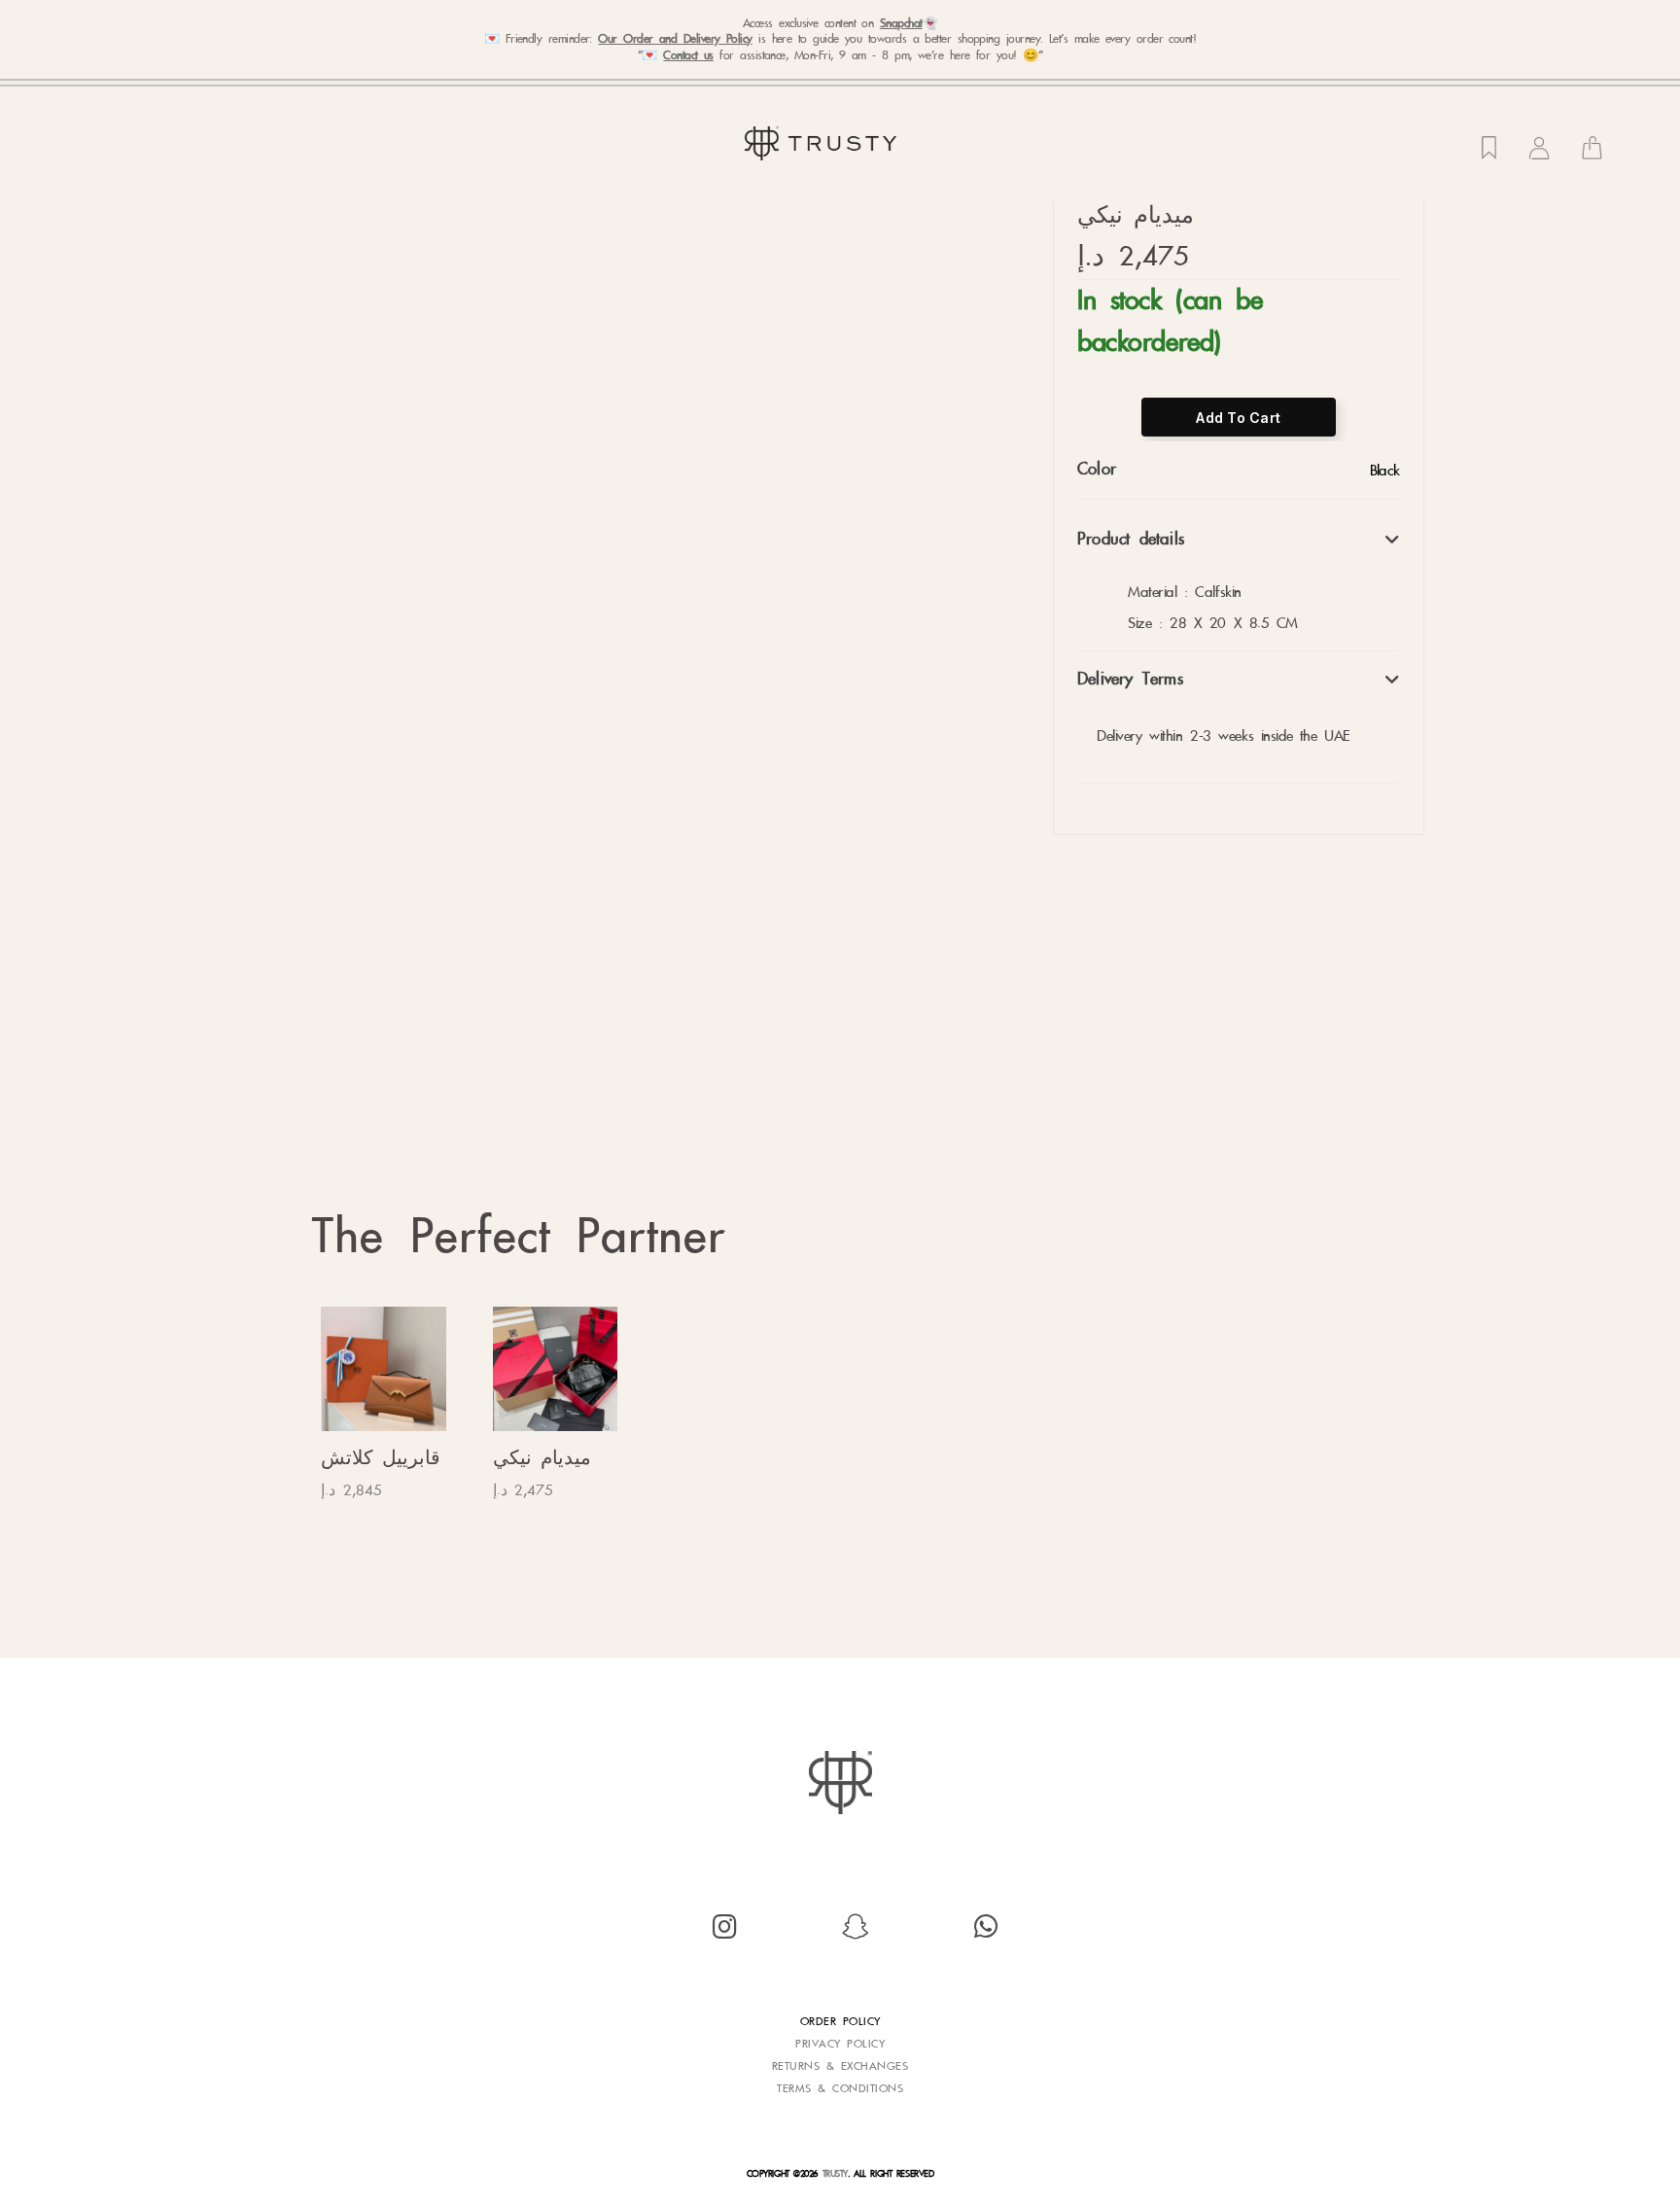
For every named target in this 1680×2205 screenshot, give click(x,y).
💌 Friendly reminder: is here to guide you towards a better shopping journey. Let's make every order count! (840, 39)
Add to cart (1238, 418)
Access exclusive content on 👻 (840, 23)
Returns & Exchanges (840, 2066)
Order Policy (840, 2021)
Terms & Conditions (840, 2088)
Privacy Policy (840, 2044)
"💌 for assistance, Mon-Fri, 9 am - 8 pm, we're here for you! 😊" (840, 55)
